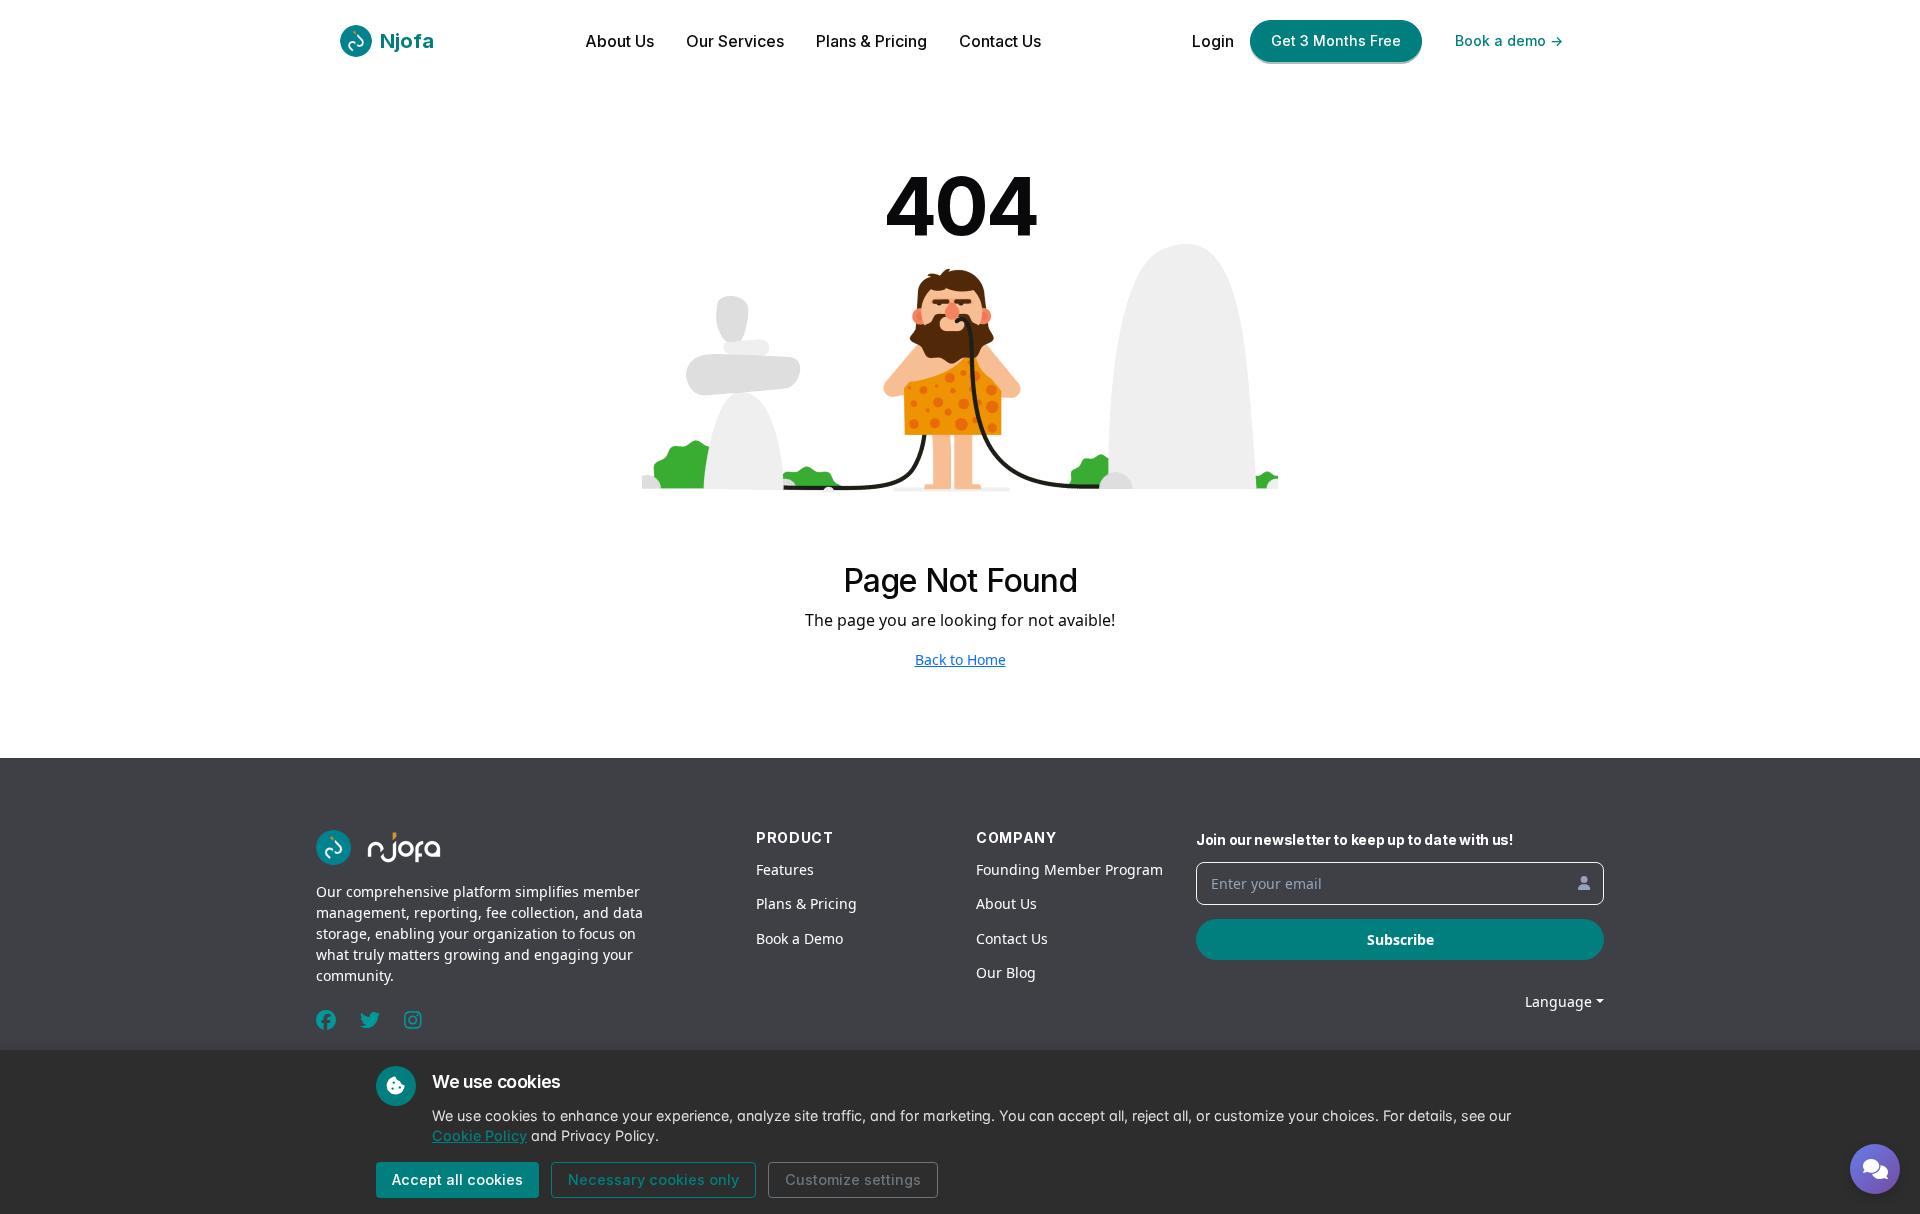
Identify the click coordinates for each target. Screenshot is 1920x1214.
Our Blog (1006, 972)
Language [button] (1558, 1001)
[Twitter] (370, 1020)
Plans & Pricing (871, 41)
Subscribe (1400, 939)
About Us (619, 41)
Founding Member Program (1069, 869)
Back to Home (960, 659)
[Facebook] (326, 1020)
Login (1213, 41)
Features (785, 869)
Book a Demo (799, 938)
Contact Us (1000, 41)
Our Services (735, 41)
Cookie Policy (479, 1135)
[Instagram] (413, 1020)
